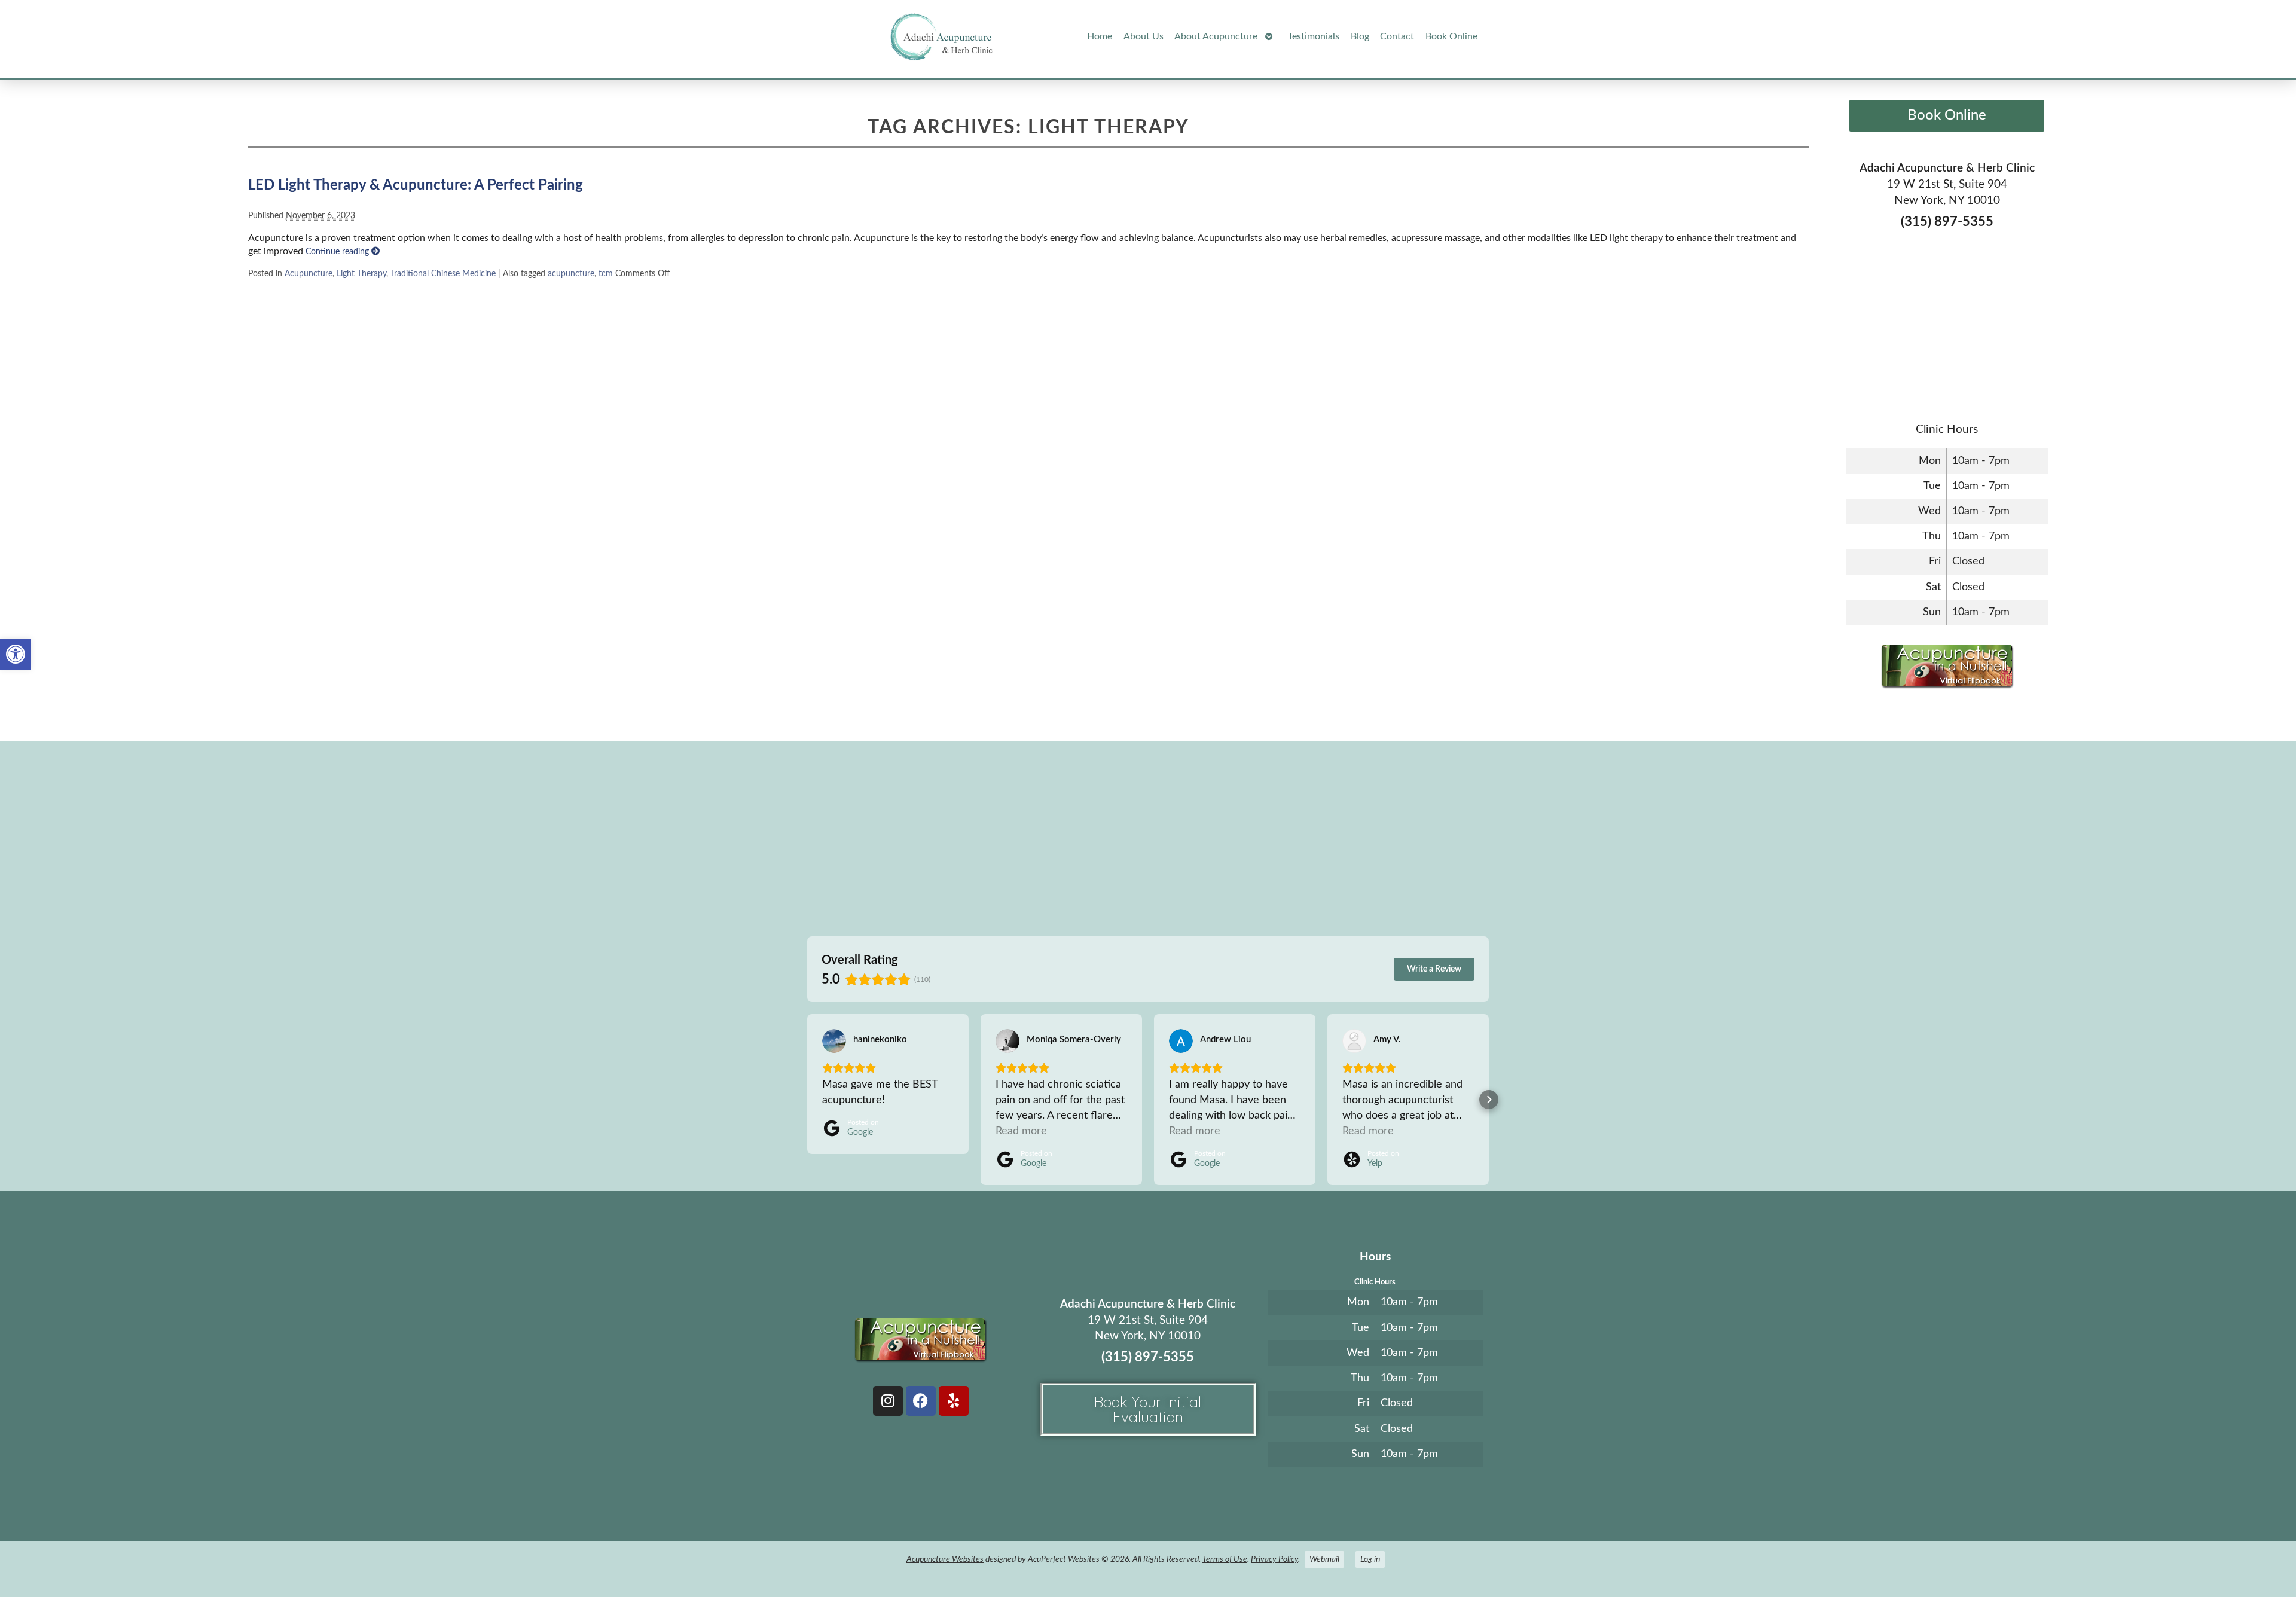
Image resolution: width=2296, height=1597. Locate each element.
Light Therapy (361, 274)
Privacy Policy (1274, 1559)
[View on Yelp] (1354, 1041)
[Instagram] (888, 1401)
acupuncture (571, 274)
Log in (1370, 1559)
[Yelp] (954, 1401)
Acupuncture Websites (945, 1559)
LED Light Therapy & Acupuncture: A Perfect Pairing (416, 185)
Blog (1360, 36)
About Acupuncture (1216, 36)
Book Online (1451, 36)
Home (1100, 36)
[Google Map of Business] (1947, 304)
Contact (1397, 36)
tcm (606, 274)
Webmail (1324, 1559)
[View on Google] (834, 1041)
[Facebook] (921, 1401)
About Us (1144, 36)
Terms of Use (1225, 1559)
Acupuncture (309, 274)
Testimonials (1314, 36)
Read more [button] (1021, 1131)
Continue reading (338, 251)
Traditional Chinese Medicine (443, 274)
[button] (16, 654)
